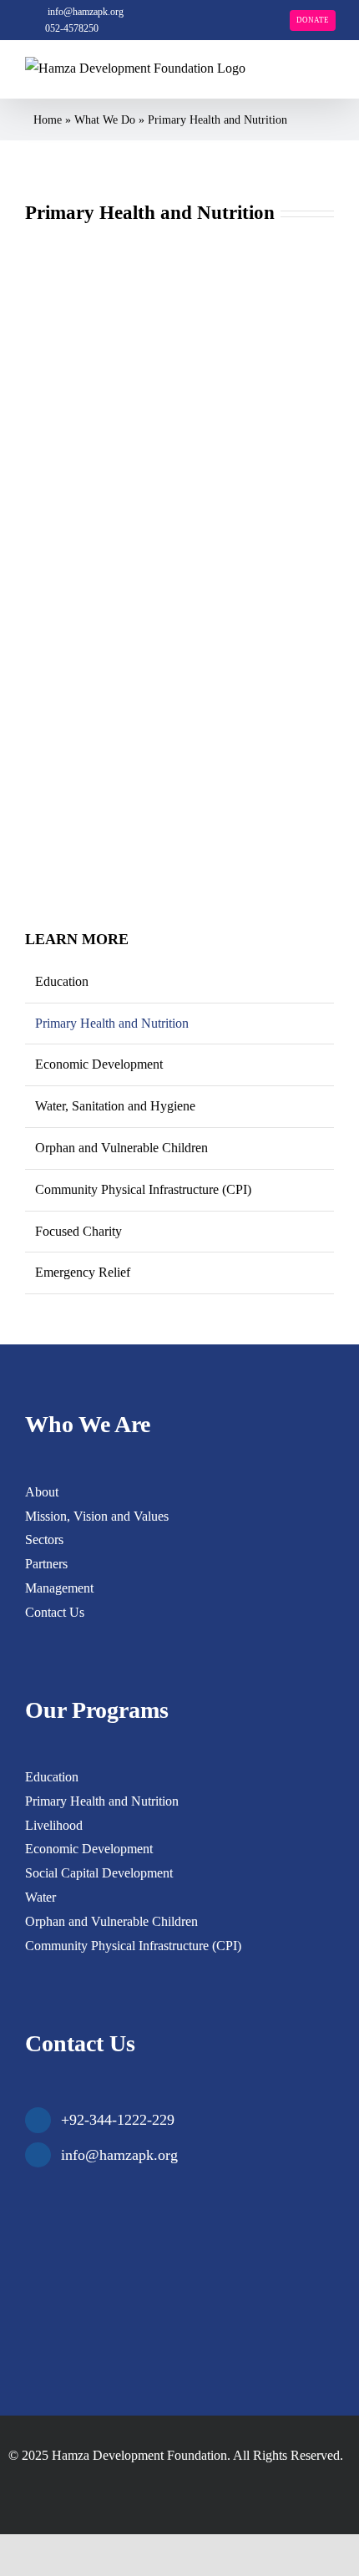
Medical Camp (67, 484)
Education (62, 981)
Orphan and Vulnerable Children (121, 1148)
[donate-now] (150, 2192)
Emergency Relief (83, 1272)
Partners (46, 1564)
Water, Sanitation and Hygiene (115, 1106)
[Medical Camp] (179, 247)
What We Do (105, 120)
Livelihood (54, 1825)
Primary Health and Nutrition (112, 1023)
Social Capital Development (99, 1873)
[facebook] (27, 2487)
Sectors (44, 1540)
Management (59, 1588)
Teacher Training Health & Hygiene (126, 793)
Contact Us (55, 1612)
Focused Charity (78, 1231)
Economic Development (99, 1064)
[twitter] (53, 2487)
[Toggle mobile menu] (327, 80)
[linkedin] (107, 2487)
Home (48, 120)
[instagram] (80, 2487)
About (42, 1492)
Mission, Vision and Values (97, 1516)
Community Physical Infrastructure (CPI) (143, 1189)
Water (40, 1897)
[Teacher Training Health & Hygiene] (179, 556)
